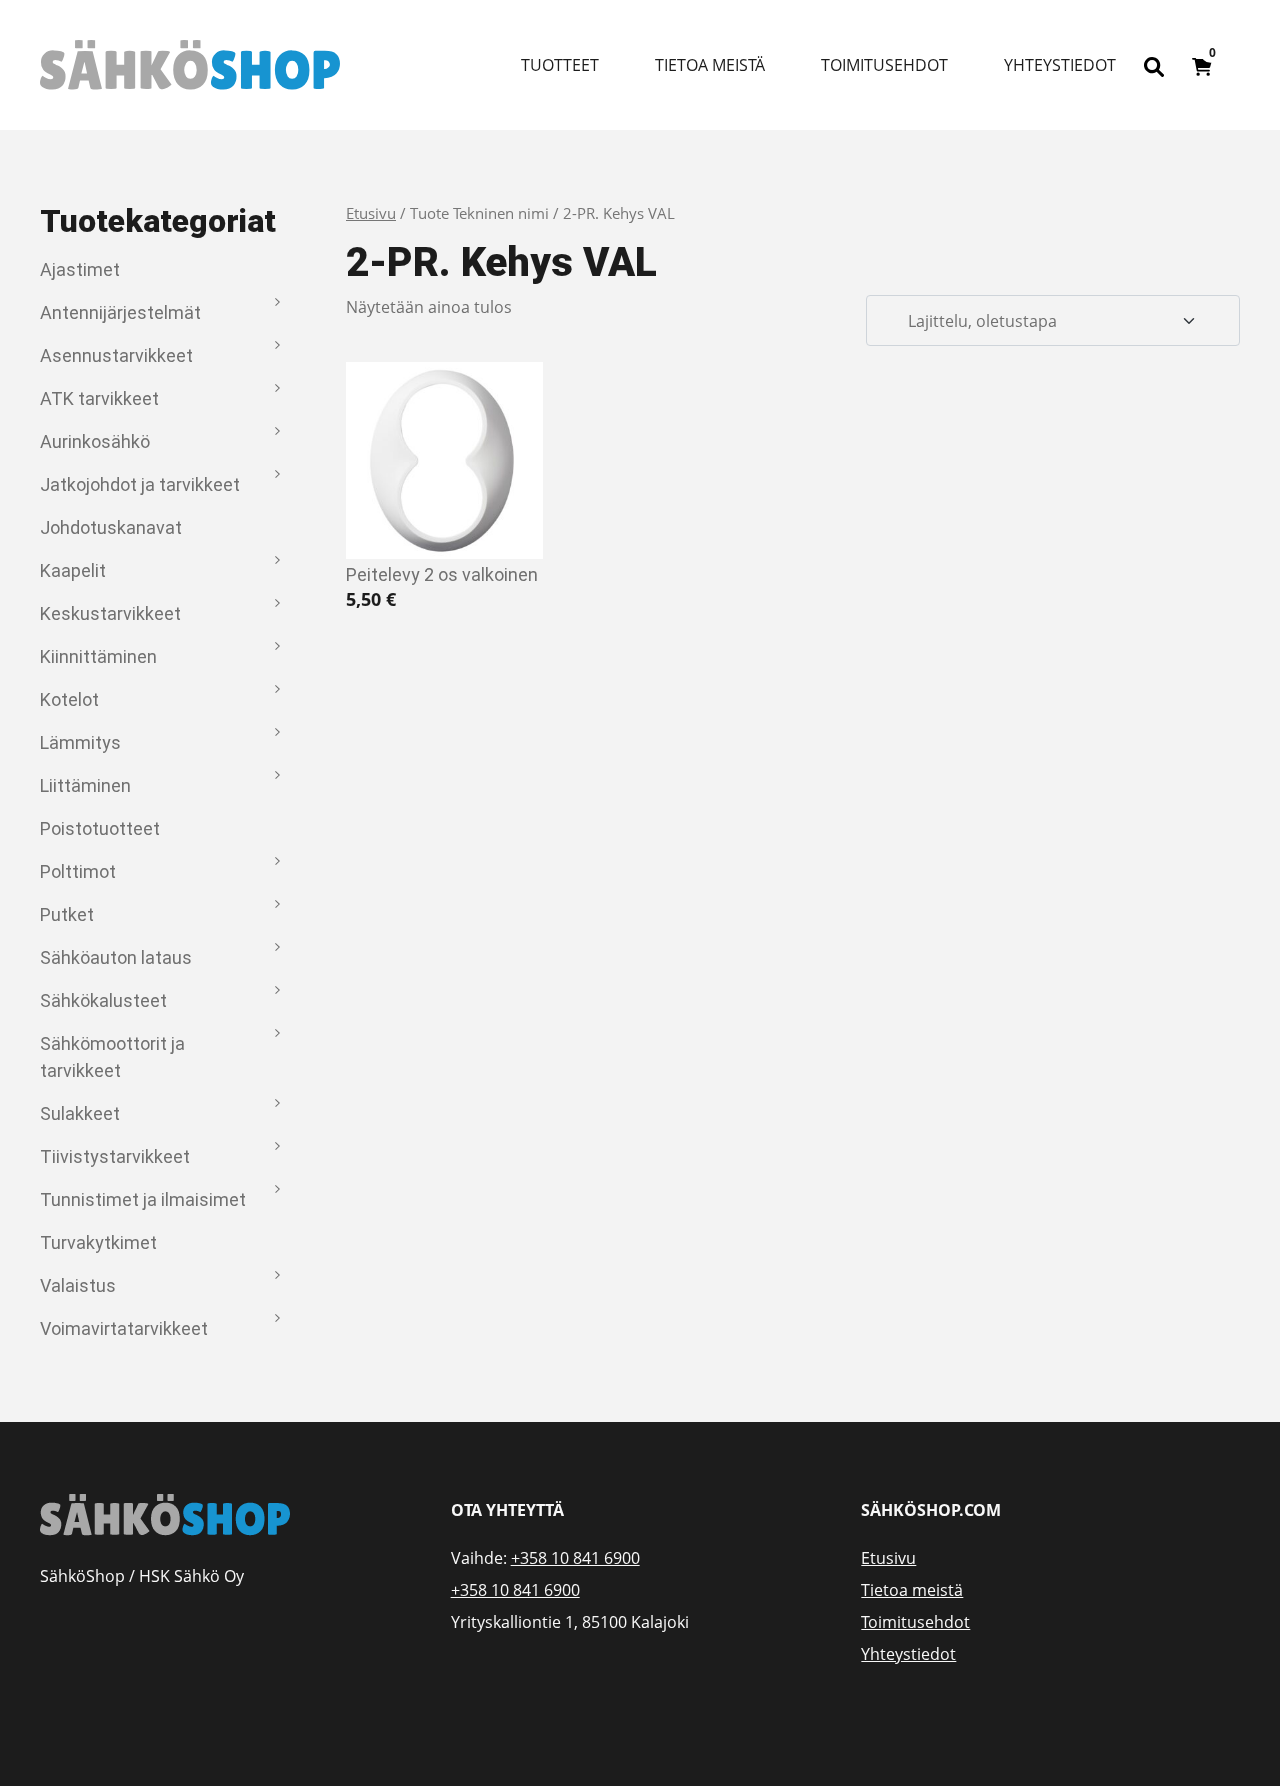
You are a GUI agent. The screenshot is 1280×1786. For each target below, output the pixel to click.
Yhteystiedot (1060, 65)
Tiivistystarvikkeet (115, 1156)
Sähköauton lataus (116, 957)
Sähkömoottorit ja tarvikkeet (112, 1057)
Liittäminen (85, 785)
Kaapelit (73, 570)
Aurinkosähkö (95, 441)
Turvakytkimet (98, 1242)
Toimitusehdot (884, 65)
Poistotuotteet (100, 828)
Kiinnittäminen (98, 656)
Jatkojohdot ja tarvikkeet (140, 484)
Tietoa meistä (710, 65)
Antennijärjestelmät (120, 312)
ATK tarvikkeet (99, 398)
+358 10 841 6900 (575, 1558)
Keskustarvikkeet (110, 613)
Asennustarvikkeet (116, 355)
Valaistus (78, 1285)
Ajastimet (80, 269)
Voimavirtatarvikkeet (124, 1328)
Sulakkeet (80, 1113)
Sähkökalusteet (103, 1000)
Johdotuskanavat (111, 527)
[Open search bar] (1154, 65)
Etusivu (371, 213)
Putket (67, 914)
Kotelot (69, 699)
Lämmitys (80, 742)
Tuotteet (560, 65)
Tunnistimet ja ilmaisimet (143, 1199)
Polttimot (78, 871)
